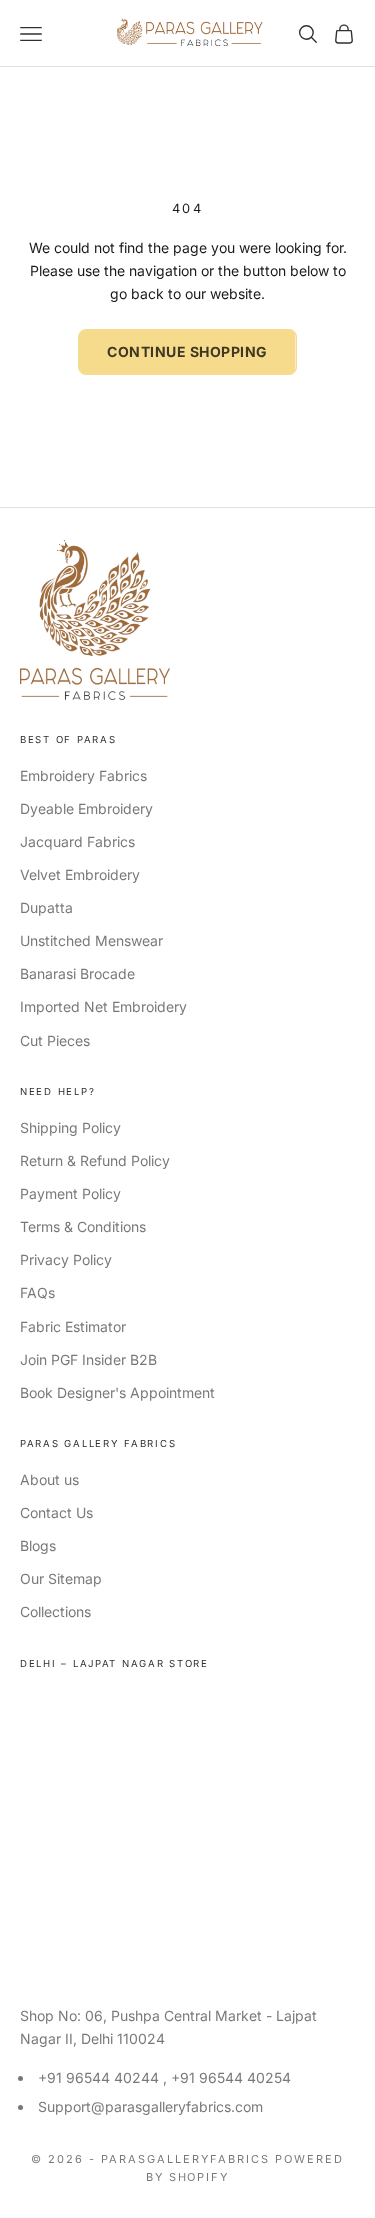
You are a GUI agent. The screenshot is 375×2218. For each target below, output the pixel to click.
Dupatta (46, 907)
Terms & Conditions (83, 1226)
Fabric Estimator (73, 1326)
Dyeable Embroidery (86, 808)
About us (49, 1479)
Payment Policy (70, 1193)
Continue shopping (187, 351)
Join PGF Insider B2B (88, 1359)
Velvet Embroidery (80, 874)
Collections (55, 1611)
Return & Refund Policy (95, 1160)
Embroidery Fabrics (83, 775)
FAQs (37, 1292)
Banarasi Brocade (77, 973)
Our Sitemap (61, 1578)
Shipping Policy (70, 1127)
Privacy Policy (66, 1259)
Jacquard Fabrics (77, 841)
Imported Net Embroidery (103, 1006)
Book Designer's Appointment (117, 1392)
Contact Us (56, 1512)
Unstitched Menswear (91, 940)
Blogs (38, 1545)
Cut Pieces (55, 1040)
